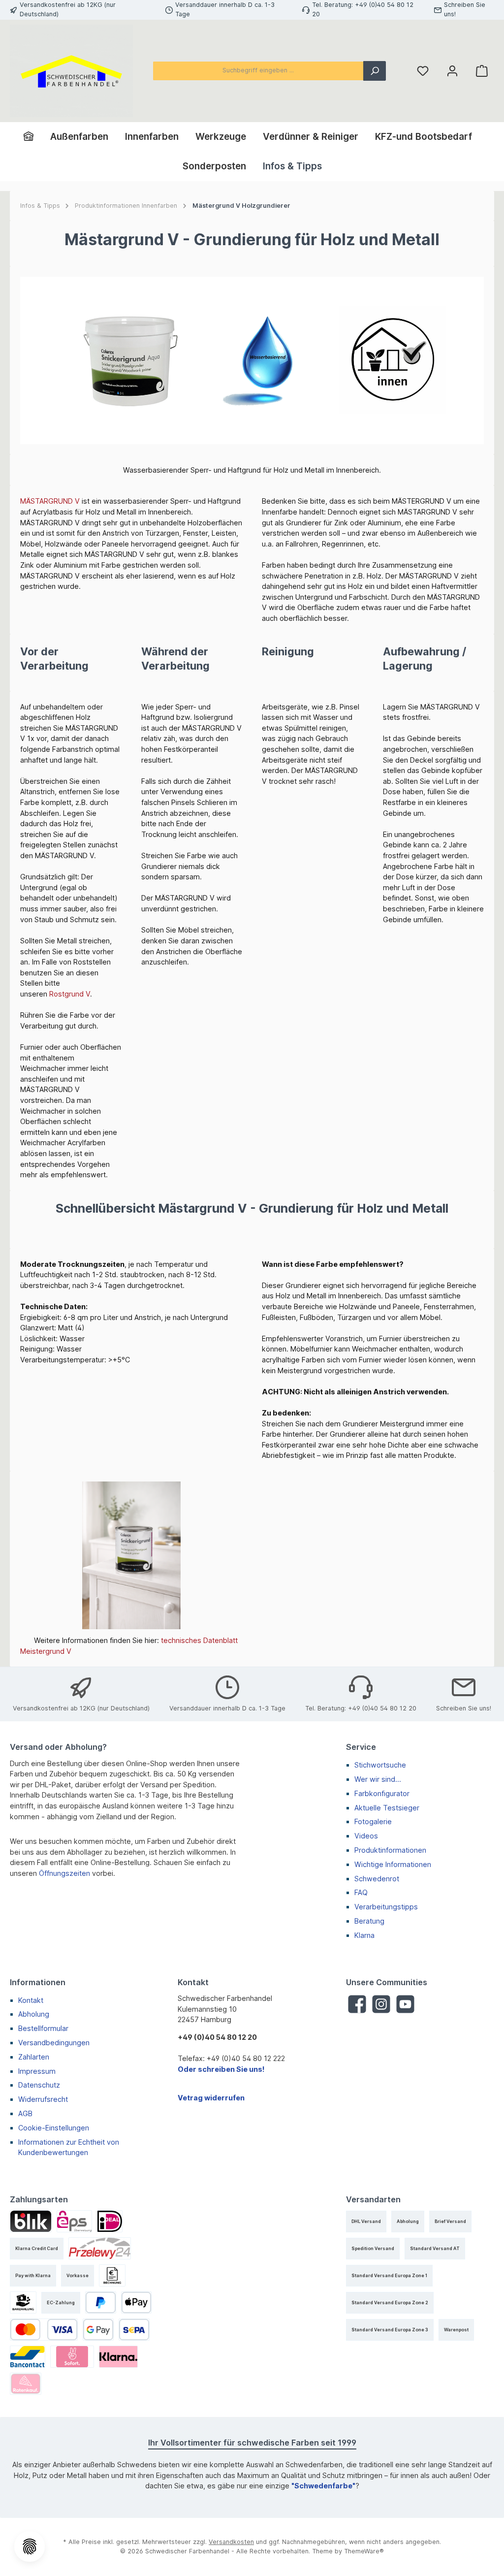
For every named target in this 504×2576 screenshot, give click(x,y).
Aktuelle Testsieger (387, 1808)
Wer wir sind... (378, 1779)
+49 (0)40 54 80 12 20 (382, 1708)
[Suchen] (375, 71)
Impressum (37, 2071)
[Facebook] (357, 2004)
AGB (25, 2113)
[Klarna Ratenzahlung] (26, 2384)
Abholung (34, 2014)
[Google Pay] (98, 2330)
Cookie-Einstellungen (54, 2128)
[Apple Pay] (137, 2302)
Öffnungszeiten (64, 1873)
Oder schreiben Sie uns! (221, 2069)
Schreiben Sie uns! (464, 1708)
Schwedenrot (377, 1879)
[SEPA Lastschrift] (134, 2330)
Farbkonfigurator (382, 1793)
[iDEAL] (110, 2221)
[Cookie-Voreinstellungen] (30, 2546)
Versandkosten (231, 2542)
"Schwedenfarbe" (323, 2486)
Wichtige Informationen (393, 1864)
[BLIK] (31, 2221)
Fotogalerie (373, 1821)
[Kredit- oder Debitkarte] (44, 2330)
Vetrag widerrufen (211, 2098)
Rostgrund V (70, 994)
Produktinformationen (390, 1850)
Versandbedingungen (54, 2043)
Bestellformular (43, 2028)
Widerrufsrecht (43, 2099)
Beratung (369, 1921)
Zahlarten (34, 2057)
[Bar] (23, 2302)
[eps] (74, 2221)
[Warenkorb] (482, 71)
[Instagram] (381, 2004)
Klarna (364, 1935)
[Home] (33, 137)
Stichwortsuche (380, 1765)
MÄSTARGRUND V (50, 501)
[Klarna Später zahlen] (118, 2357)
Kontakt (31, 2000)
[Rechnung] (112, 2275)
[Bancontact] (28, 2357)
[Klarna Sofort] (72, 2357)
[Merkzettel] (423, 71)
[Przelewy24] (100, 2248)
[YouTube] (405, 2004)
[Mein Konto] (452, 71)
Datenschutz (39, 2085)
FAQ (361, 1892)
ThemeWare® (364, 2551)
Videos (366, 1836)
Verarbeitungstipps (386, 1907)
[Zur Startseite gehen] (71, 71)
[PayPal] (101, 2302)
